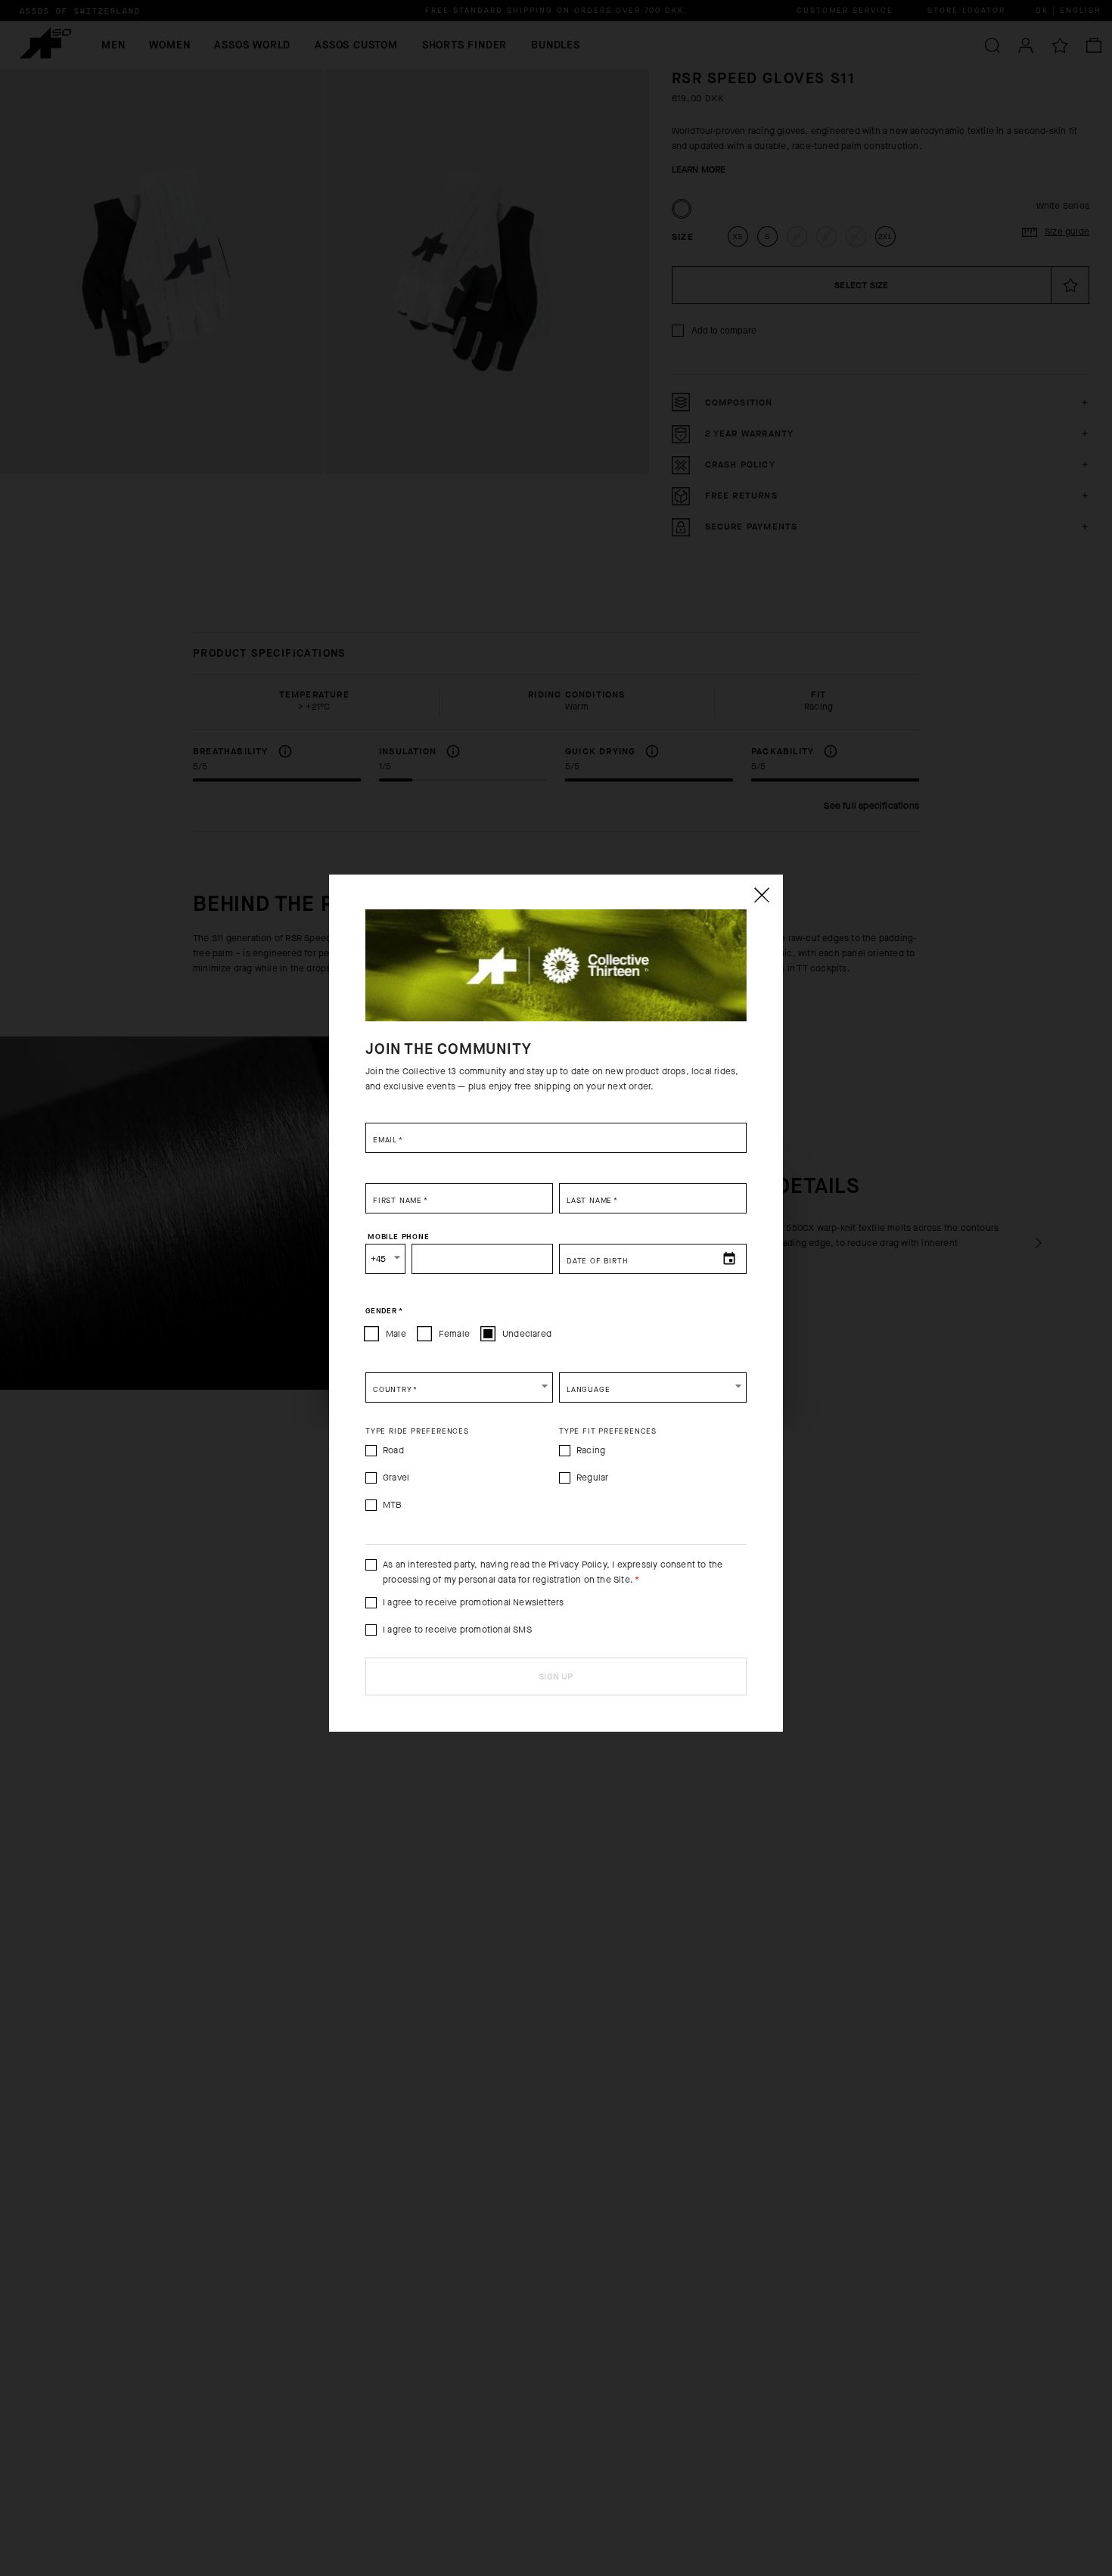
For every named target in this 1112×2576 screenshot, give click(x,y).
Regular (592, 1478)
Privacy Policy (578, 1565)
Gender (384, 1311)
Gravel (396, 1478)
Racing (591, 1450)
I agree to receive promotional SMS (457, 1630)
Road (393, 1450)
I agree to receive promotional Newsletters (473, 1602)
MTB (393, 1505)
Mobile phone (399, 1237)
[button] (459, 1387)
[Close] (761, 895)
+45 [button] (379, 1259)
